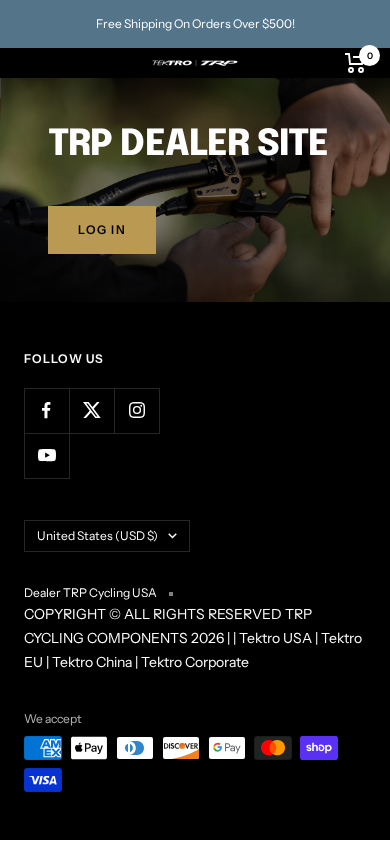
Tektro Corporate (195, 662)
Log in (102, 229)
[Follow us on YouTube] (46, 455)
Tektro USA (275, 638)
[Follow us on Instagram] (136, 410)
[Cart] (355, 63)
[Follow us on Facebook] (46, 410)
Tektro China (92, 662)
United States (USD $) (97, 535)
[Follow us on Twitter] (91, 410)
